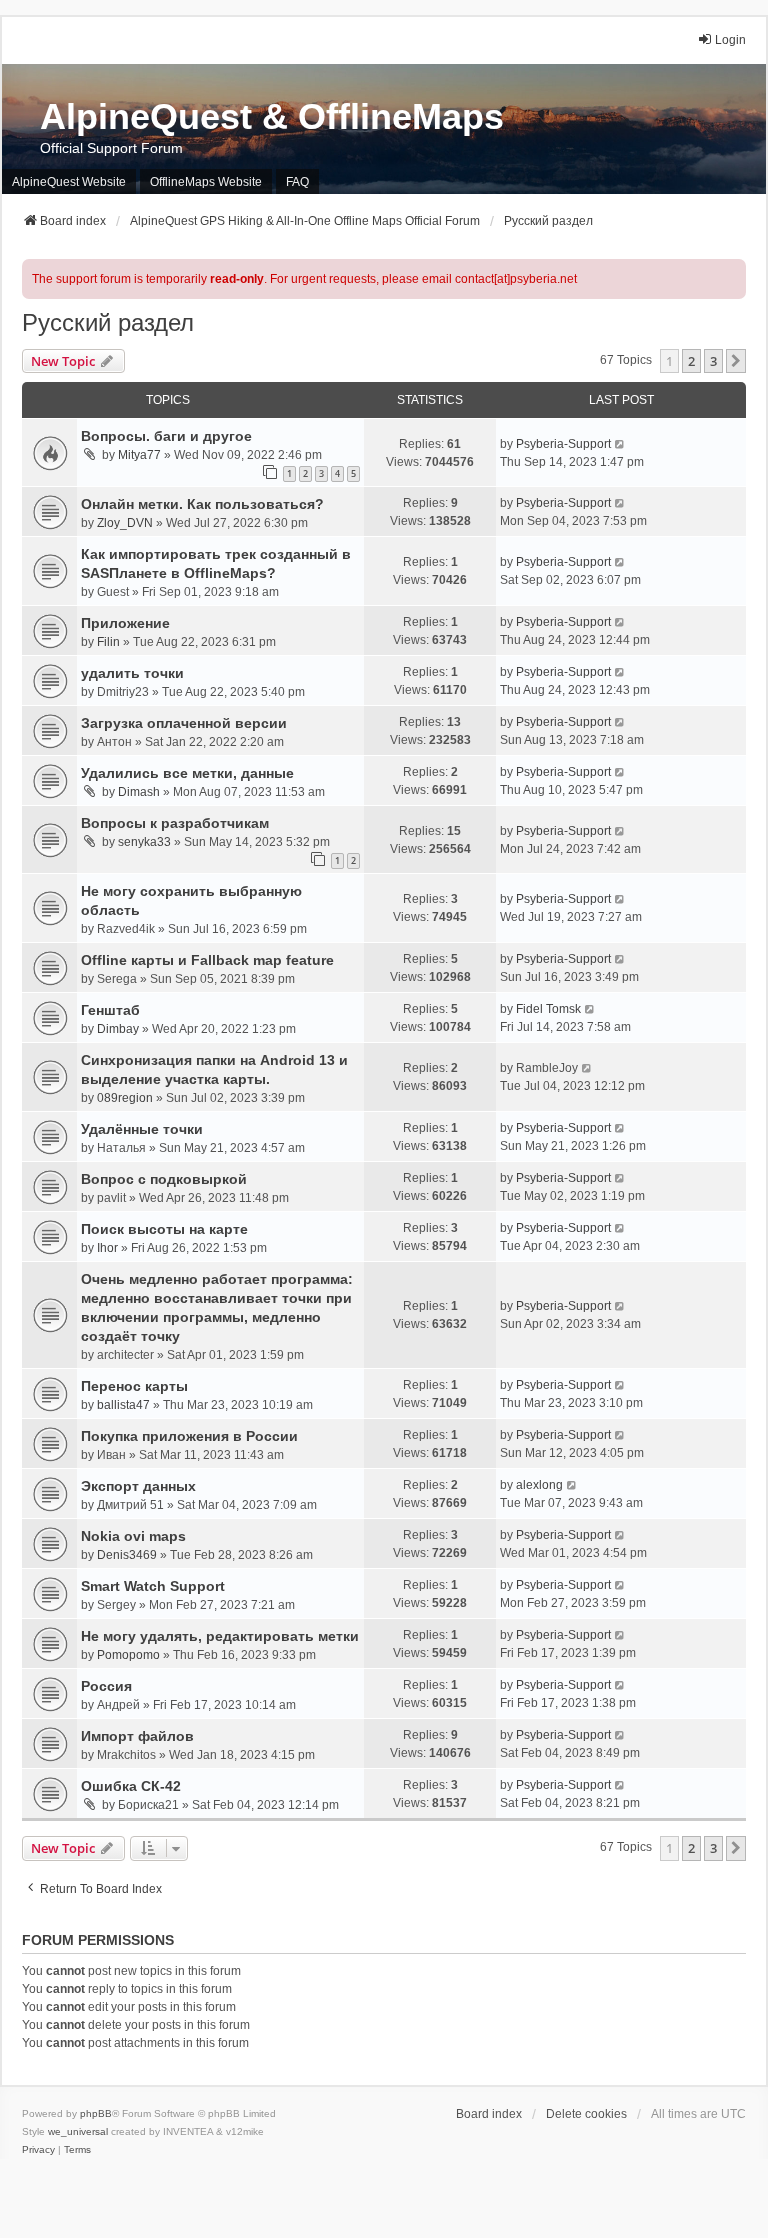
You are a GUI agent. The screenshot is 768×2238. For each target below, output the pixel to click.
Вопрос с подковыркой (164, 1179)
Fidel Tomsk (548, 1009)
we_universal (78, 2131)
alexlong (539, 1485)
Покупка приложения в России (189, 1436)
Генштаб (110, 1010)
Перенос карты (134, 1386)
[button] (736, 361)
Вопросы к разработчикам (175, 823)
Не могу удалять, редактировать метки (220, 1636)
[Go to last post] (620, 444)
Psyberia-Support (563, 444)
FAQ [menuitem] (297, 182)
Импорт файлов (137, 1736)
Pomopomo (128, 1655)
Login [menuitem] (730, 40)
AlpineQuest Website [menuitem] (69, 182)
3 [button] (713, 361)
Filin (108, 642)
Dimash (139, 792)
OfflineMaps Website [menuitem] (206, 182)
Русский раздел (108, 322)
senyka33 (144, 842)
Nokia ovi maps (133, 1536)
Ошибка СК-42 (131, 1786)
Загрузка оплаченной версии (184, 723)
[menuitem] (38, 2150)
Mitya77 (139, 455)
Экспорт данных (138, 1486)
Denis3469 (127, 1555)
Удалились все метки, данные (187, 773)
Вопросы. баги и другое (166, 436)
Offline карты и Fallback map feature (207, 960)
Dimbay (118, 1029)
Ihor (107, 1248)
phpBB (96, 2113)
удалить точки (132, 673)
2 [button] (691, 361)
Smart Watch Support (153, 1586)
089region (125, 1098)
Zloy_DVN (125, 523)
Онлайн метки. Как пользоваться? (202, 504)
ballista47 (123, 1405)
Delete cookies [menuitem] (586, 2114)
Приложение (125, 623)
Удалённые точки (142, 1129)
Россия (106, 1686)
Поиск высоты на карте (164, 1229)
